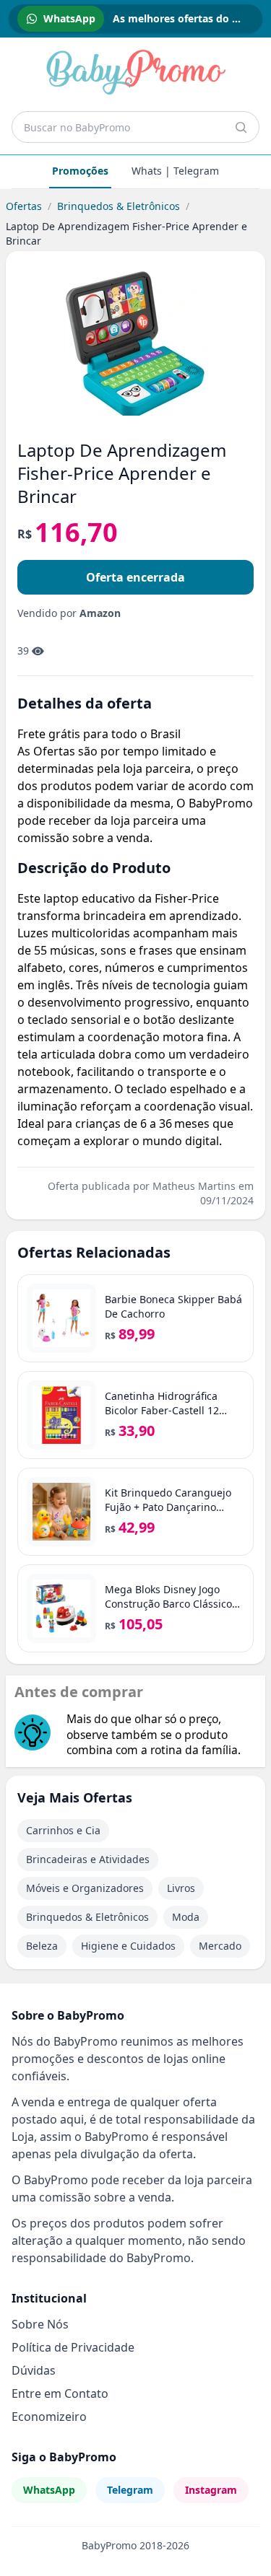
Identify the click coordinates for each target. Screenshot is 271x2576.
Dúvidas (34, 2370)
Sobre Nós (40, 2324)
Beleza (42, 1946)
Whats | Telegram (175, 171)
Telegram (130, 2490)
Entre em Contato (60, 2393)
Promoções (80, 171)
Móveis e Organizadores (85, 1888)
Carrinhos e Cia (63, 1830)
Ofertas (24, 206)
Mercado (220, 1946)
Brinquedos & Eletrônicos (119, 206)
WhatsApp (49, 2490)
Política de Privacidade (73, 2347)
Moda (186, 1917)
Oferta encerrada (135, 577)
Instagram (211, 2490)
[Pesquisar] (241, 127)
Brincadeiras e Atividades (88, 1859)
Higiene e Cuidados (128, 1946)
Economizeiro (49, 2417)
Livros (181, 1888)
